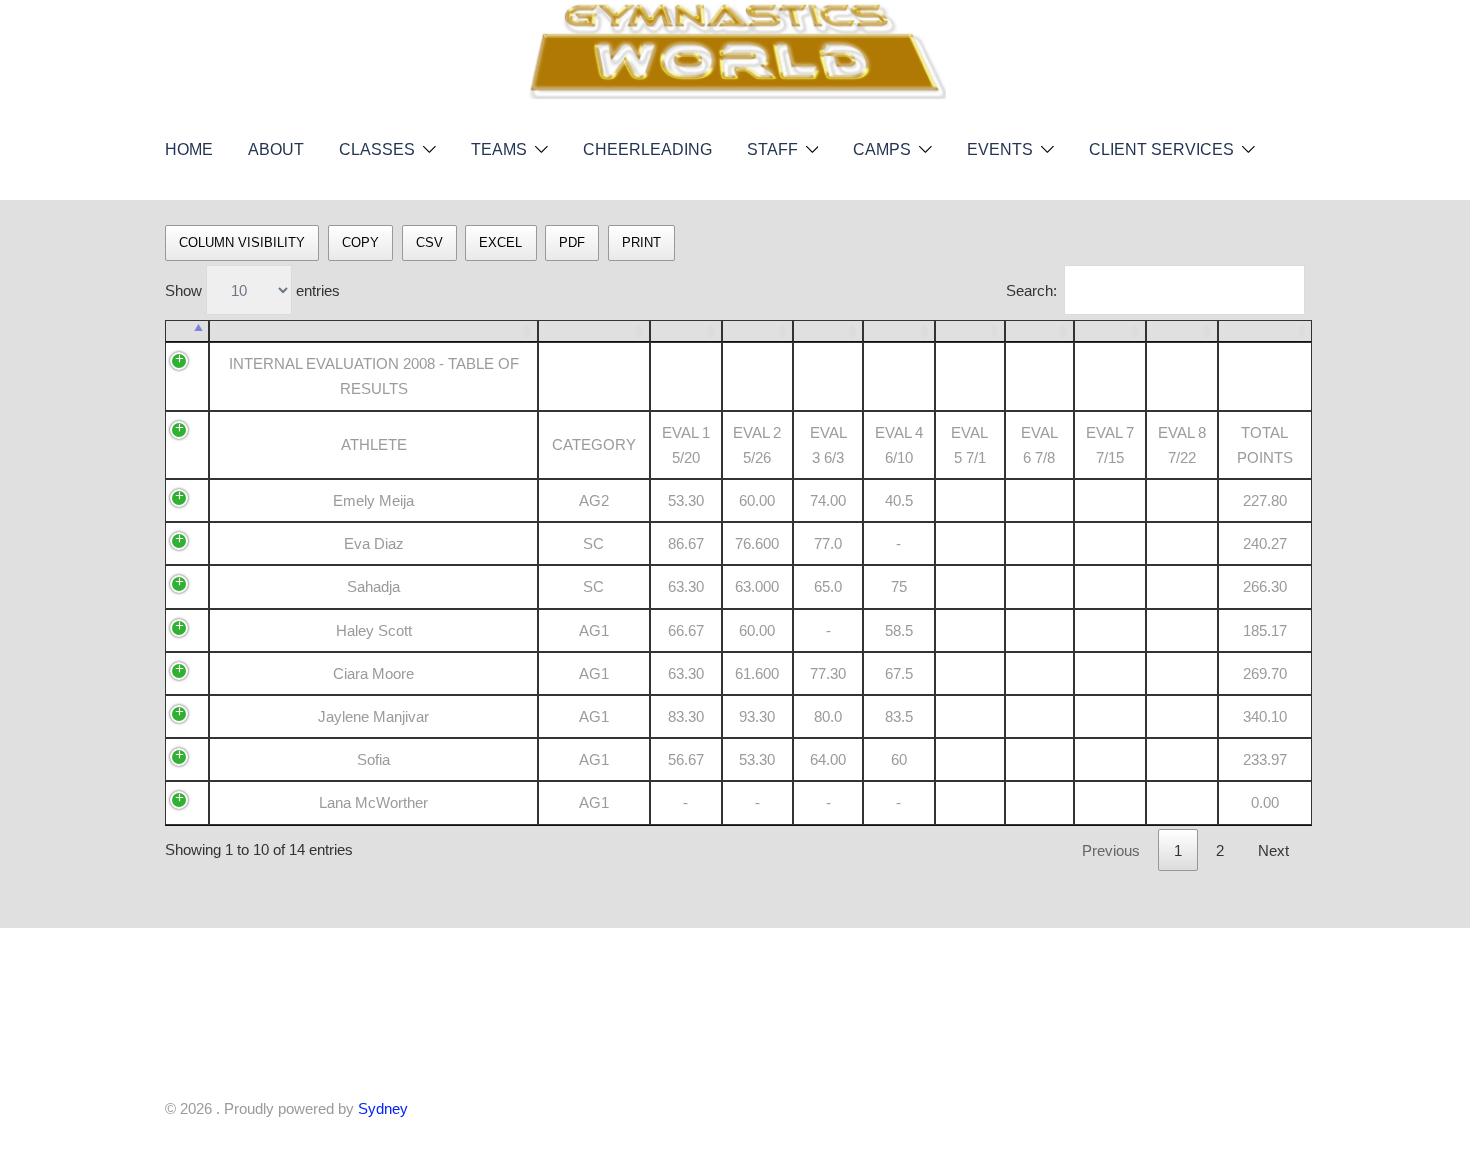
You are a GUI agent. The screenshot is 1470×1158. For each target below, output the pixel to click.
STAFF (772, 149)
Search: (1031, 290)
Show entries (252, 290)
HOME (189, 149)
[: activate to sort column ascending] (373, 331)
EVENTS (1000, 149)
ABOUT (276, 149)
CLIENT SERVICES (1161, 149)
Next (1273, 850)
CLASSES (377, 149)
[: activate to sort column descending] (187, 331)
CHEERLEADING (647, 149)
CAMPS (882, 149)
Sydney (383, 1108)
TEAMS (499, 149)
